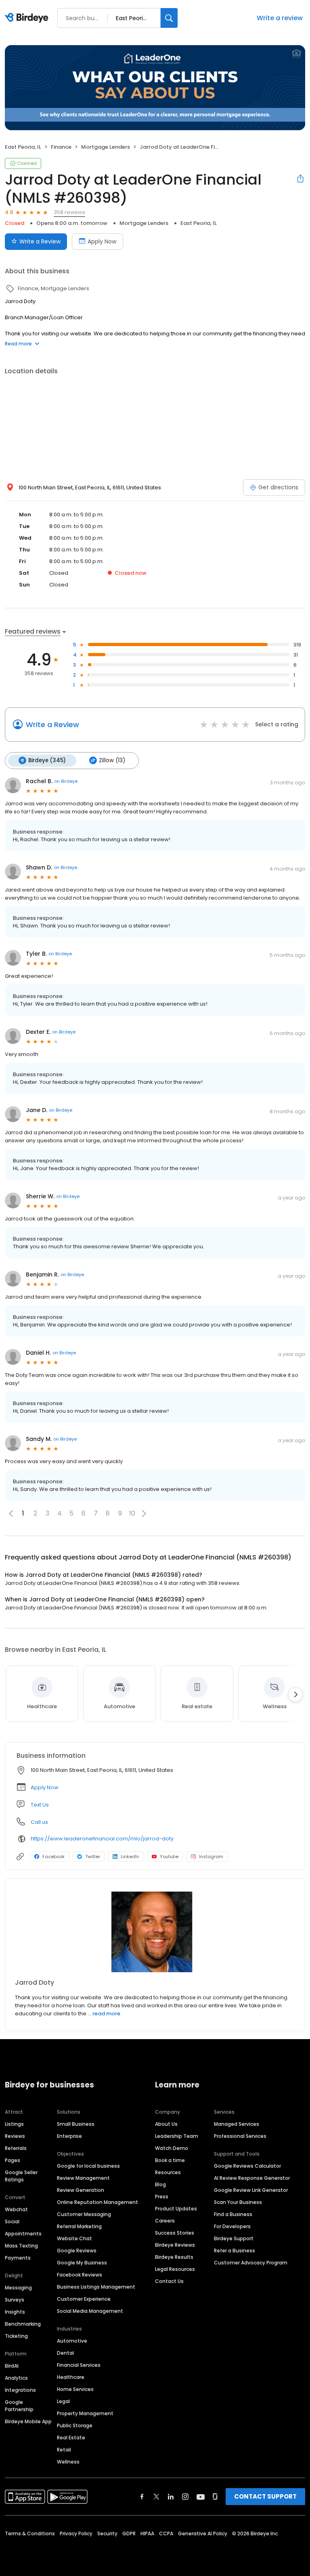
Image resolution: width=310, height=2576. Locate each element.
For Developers (232, 2226)
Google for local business (88, 2166)
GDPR (129, 2533)
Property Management (85, 2413)
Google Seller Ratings (21, 2176)
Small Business (76, 2124)
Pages (13, 2160)
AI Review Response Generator (252, 2178)
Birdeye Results (174, 2257)
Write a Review (40, 241)
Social (12, 2222)
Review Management (83, 2178)
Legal (63, 2401)
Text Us (40, 1805)
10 (132, 1513)
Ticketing (16, 2336)
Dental (65, 2353)
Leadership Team (177, 2136)
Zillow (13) (112, 760)
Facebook (53, 1857)
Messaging (18, 2288)
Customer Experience (84, 2299)
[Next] (295, 1694)
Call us (39, 1822)
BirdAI (12, 2366)
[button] (144, 1514)
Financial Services (79, 2365)
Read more (18, 344)
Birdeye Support (234, 2238)
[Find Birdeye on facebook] (142, 2497)
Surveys (15, 2300)
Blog (160, 2184)
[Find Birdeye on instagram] (185, 2497)
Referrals (16, 2148)
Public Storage (75, 2425)
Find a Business (233, 2214)
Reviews (15, 2136)
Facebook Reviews (80, 2275)
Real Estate (71, 2438)
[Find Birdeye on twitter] (156, 2497)
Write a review (280, 18)
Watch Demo (172, 2148)
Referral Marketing (79, 2226)
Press (162, 2197)
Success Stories (175, 2233)
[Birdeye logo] (28, 18)
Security (107, 2533)
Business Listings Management (96, 2287)
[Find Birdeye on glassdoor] (215, 2497)
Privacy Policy (76, 2533)
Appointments (23, 2234)
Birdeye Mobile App (28, 2421)
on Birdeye (66, 781)
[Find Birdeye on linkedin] (171, 2497)
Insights (15, 2312)
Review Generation (81, 2190)
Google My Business (82, 2263)
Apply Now (102, 241)
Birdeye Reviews (175, 2245)
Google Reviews (77, 2251)
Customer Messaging (84, 2214)
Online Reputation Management (97, 2202)
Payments (18, 2258)
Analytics (16, 2378)
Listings (14, 2124)
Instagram (211, 1857)
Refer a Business (235, 2251)
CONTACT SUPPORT (265, 2496)
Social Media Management (90, 2311)
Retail (64, 2450)
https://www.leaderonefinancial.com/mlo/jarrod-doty (102, 1839)
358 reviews (69, 212)
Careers (165, 2221)
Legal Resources (175, 2269)
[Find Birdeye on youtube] (201, 2497)
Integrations (20, 2390)
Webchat (16, 2209)
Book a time (170, 2160)
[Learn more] (155, 1932)
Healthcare (71, 2377)
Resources (168, 2172)
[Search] (169, 18)
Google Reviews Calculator (247, 2166)
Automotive (72, 2341)
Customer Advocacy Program (251, 2263)
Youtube (169, 1857)
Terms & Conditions (30, 2533)
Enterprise (69, 2136)
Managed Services (237, 2124)
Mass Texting (21, 2246)
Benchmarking (23, 2324)
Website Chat (74, 2238)
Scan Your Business (238, 2202)
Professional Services (240, 2136)
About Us (166, 2124)
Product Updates (176, 2209)
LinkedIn (130, 1857)
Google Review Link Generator (251, 2190)
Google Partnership (19, 2406)
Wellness (68, 2462)
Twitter (93, 1857)
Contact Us (169, 2281)
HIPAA (147, 2533)
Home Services (75, 2389)
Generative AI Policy (203, 2533)
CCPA (166, 2533)
